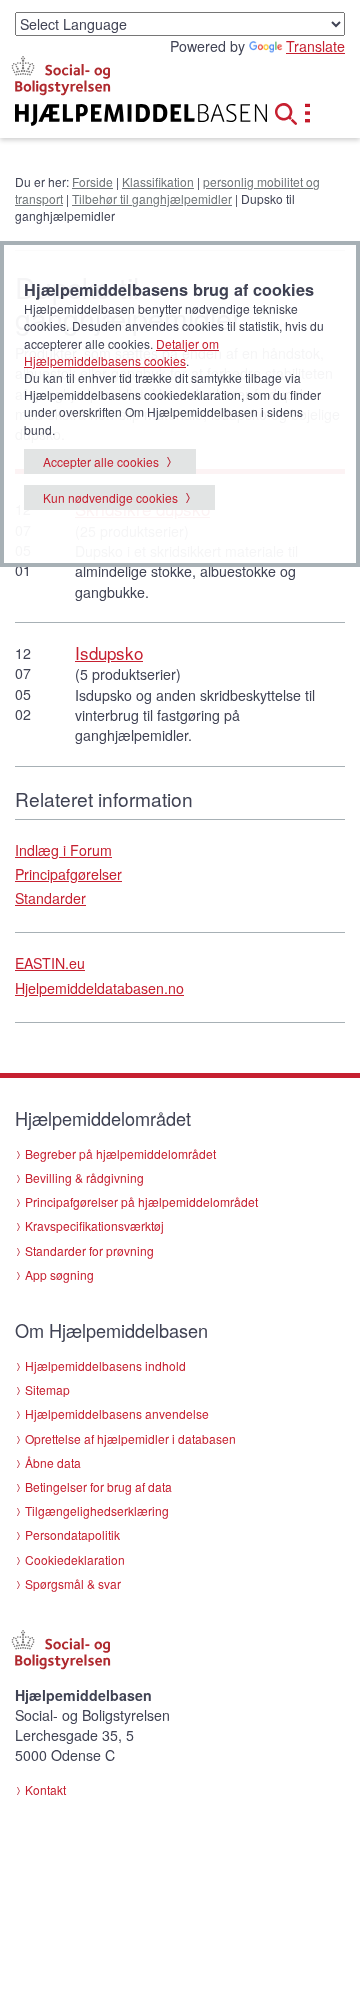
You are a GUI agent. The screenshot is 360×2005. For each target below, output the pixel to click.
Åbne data (53, 1462)
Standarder (50, 898)
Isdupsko (109, 652)
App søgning (59, 1274)
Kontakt (45, 1789)
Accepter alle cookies (101, 461)
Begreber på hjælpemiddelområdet (120, 1153)
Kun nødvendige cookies (110, 497)
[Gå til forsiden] (120, 115)
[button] (292, 111)
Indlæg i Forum (63, 850)
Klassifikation (158, 181)
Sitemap (47, 1389)
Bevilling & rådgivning (84, 1177)
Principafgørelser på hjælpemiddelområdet (141, 1201)
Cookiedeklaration (75, 1559)
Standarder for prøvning (89, 1250)
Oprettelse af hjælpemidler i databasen (130, 1438)
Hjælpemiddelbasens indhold (105, 1365)
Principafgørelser (68, 874)
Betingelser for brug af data (98, 1486)
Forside (92, 181)
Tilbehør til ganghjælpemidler (152, 198)
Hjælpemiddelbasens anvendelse (117, 1413)
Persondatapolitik (72, 1534)
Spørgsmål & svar (73, 1583)
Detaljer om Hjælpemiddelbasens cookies (121, 352)
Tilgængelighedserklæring (97, 1510)
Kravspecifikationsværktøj (94, 1225)
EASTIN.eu (50, 963)
